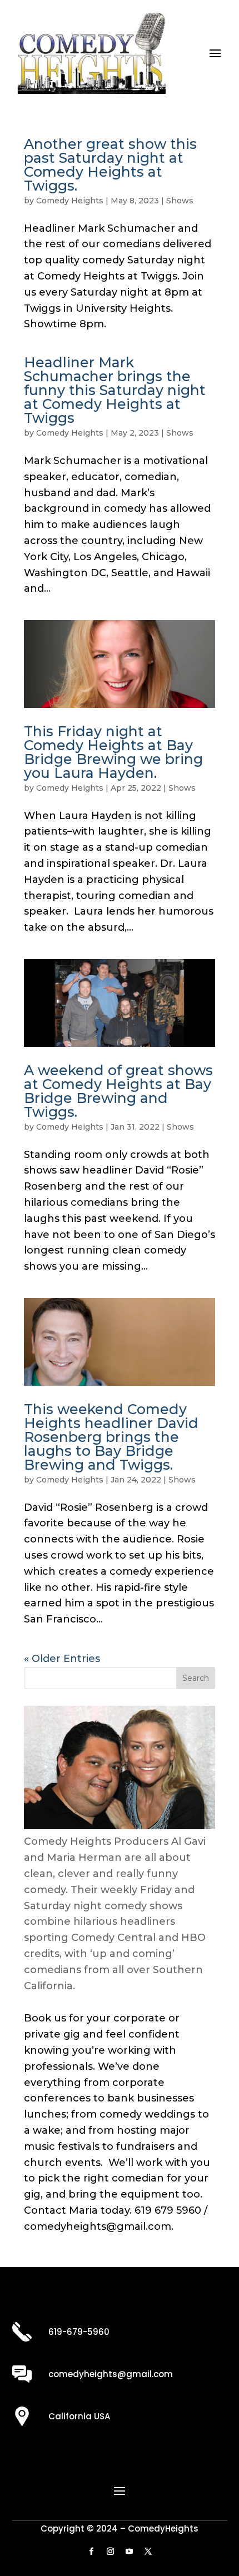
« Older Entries (62, 1659)
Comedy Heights (70, 201)
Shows (180, 201)
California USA (79, 2416)
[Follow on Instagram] (110, 2552)
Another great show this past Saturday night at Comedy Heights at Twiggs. (110, 165)
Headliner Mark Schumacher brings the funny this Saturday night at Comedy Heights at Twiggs (115, 390)
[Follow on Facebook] (91, 2552)
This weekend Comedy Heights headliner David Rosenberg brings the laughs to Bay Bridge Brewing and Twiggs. (111, 1437)
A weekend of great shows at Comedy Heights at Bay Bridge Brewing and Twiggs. (118, 1091)
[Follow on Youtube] (129, 2552)
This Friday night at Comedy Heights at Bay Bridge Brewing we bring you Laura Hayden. (113, 752)
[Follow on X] (148, 2552)
